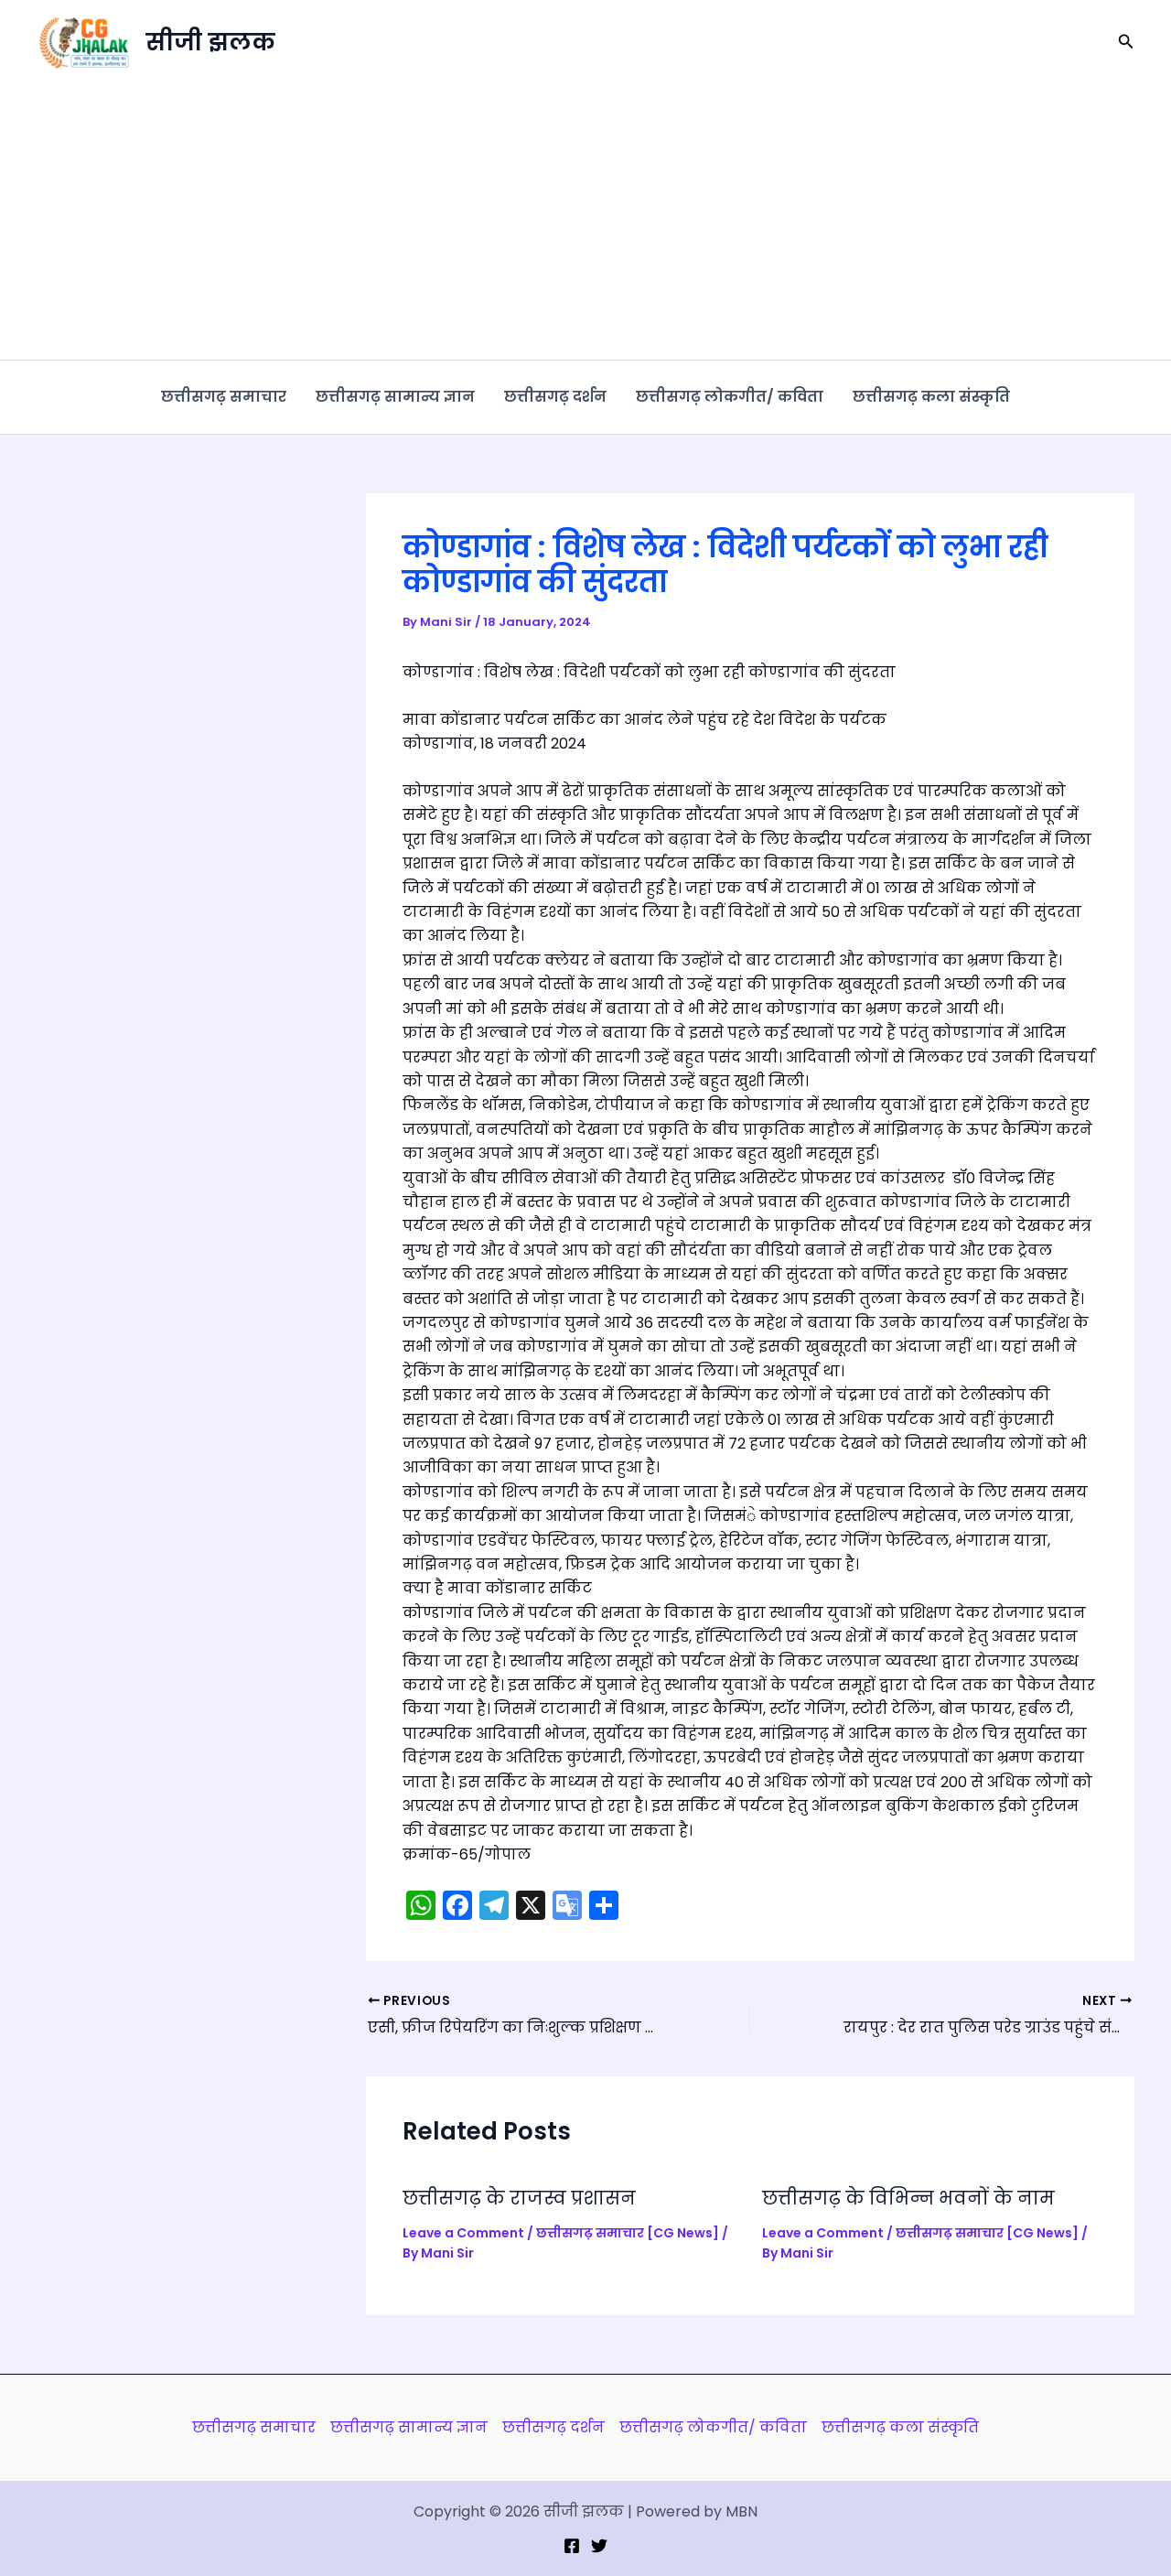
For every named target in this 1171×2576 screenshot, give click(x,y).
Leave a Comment (463, 2233)
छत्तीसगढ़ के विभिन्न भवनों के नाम (908, 2198)
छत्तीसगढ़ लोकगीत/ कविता (730, 397)
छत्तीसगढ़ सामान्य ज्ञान (395, 397)
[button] (1126, 43)
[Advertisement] (585, 222)
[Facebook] (572, 2546)
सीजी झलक (210, 42)
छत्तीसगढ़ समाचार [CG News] (628, 2233)
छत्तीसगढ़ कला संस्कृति (931, 397)
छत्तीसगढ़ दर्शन (555, 397)
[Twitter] (599, 2546)
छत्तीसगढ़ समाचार (224, 397)
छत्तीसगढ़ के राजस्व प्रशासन (519, 2198)
